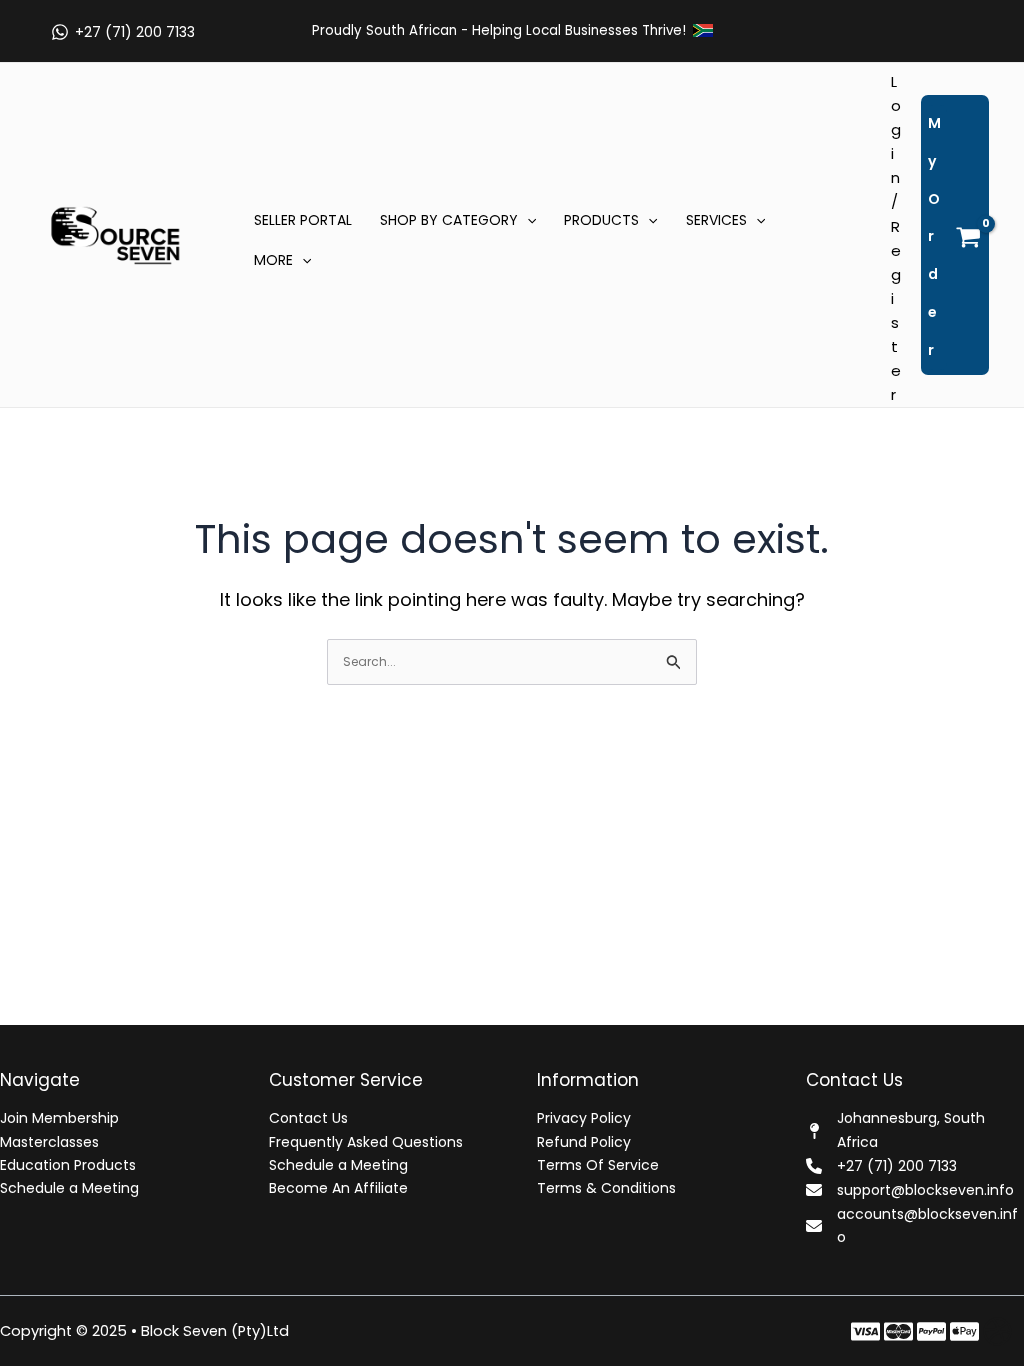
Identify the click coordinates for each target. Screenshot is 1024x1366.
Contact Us (308, 1118)
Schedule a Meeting (69, 1188)
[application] (527, 220)
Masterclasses (49, 1142)
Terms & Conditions (606, 1188)
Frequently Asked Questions (366, 1142)
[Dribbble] (997, 1331)
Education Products (68, 1165)
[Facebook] (865, 1331)
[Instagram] (931, 1331)
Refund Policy (584, 1142)
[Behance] (964, 1331)
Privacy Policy (584, 1118)
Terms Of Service (598, 1165)
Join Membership (59, 1118)
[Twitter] (898, 1331)
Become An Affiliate (338, 1188)
